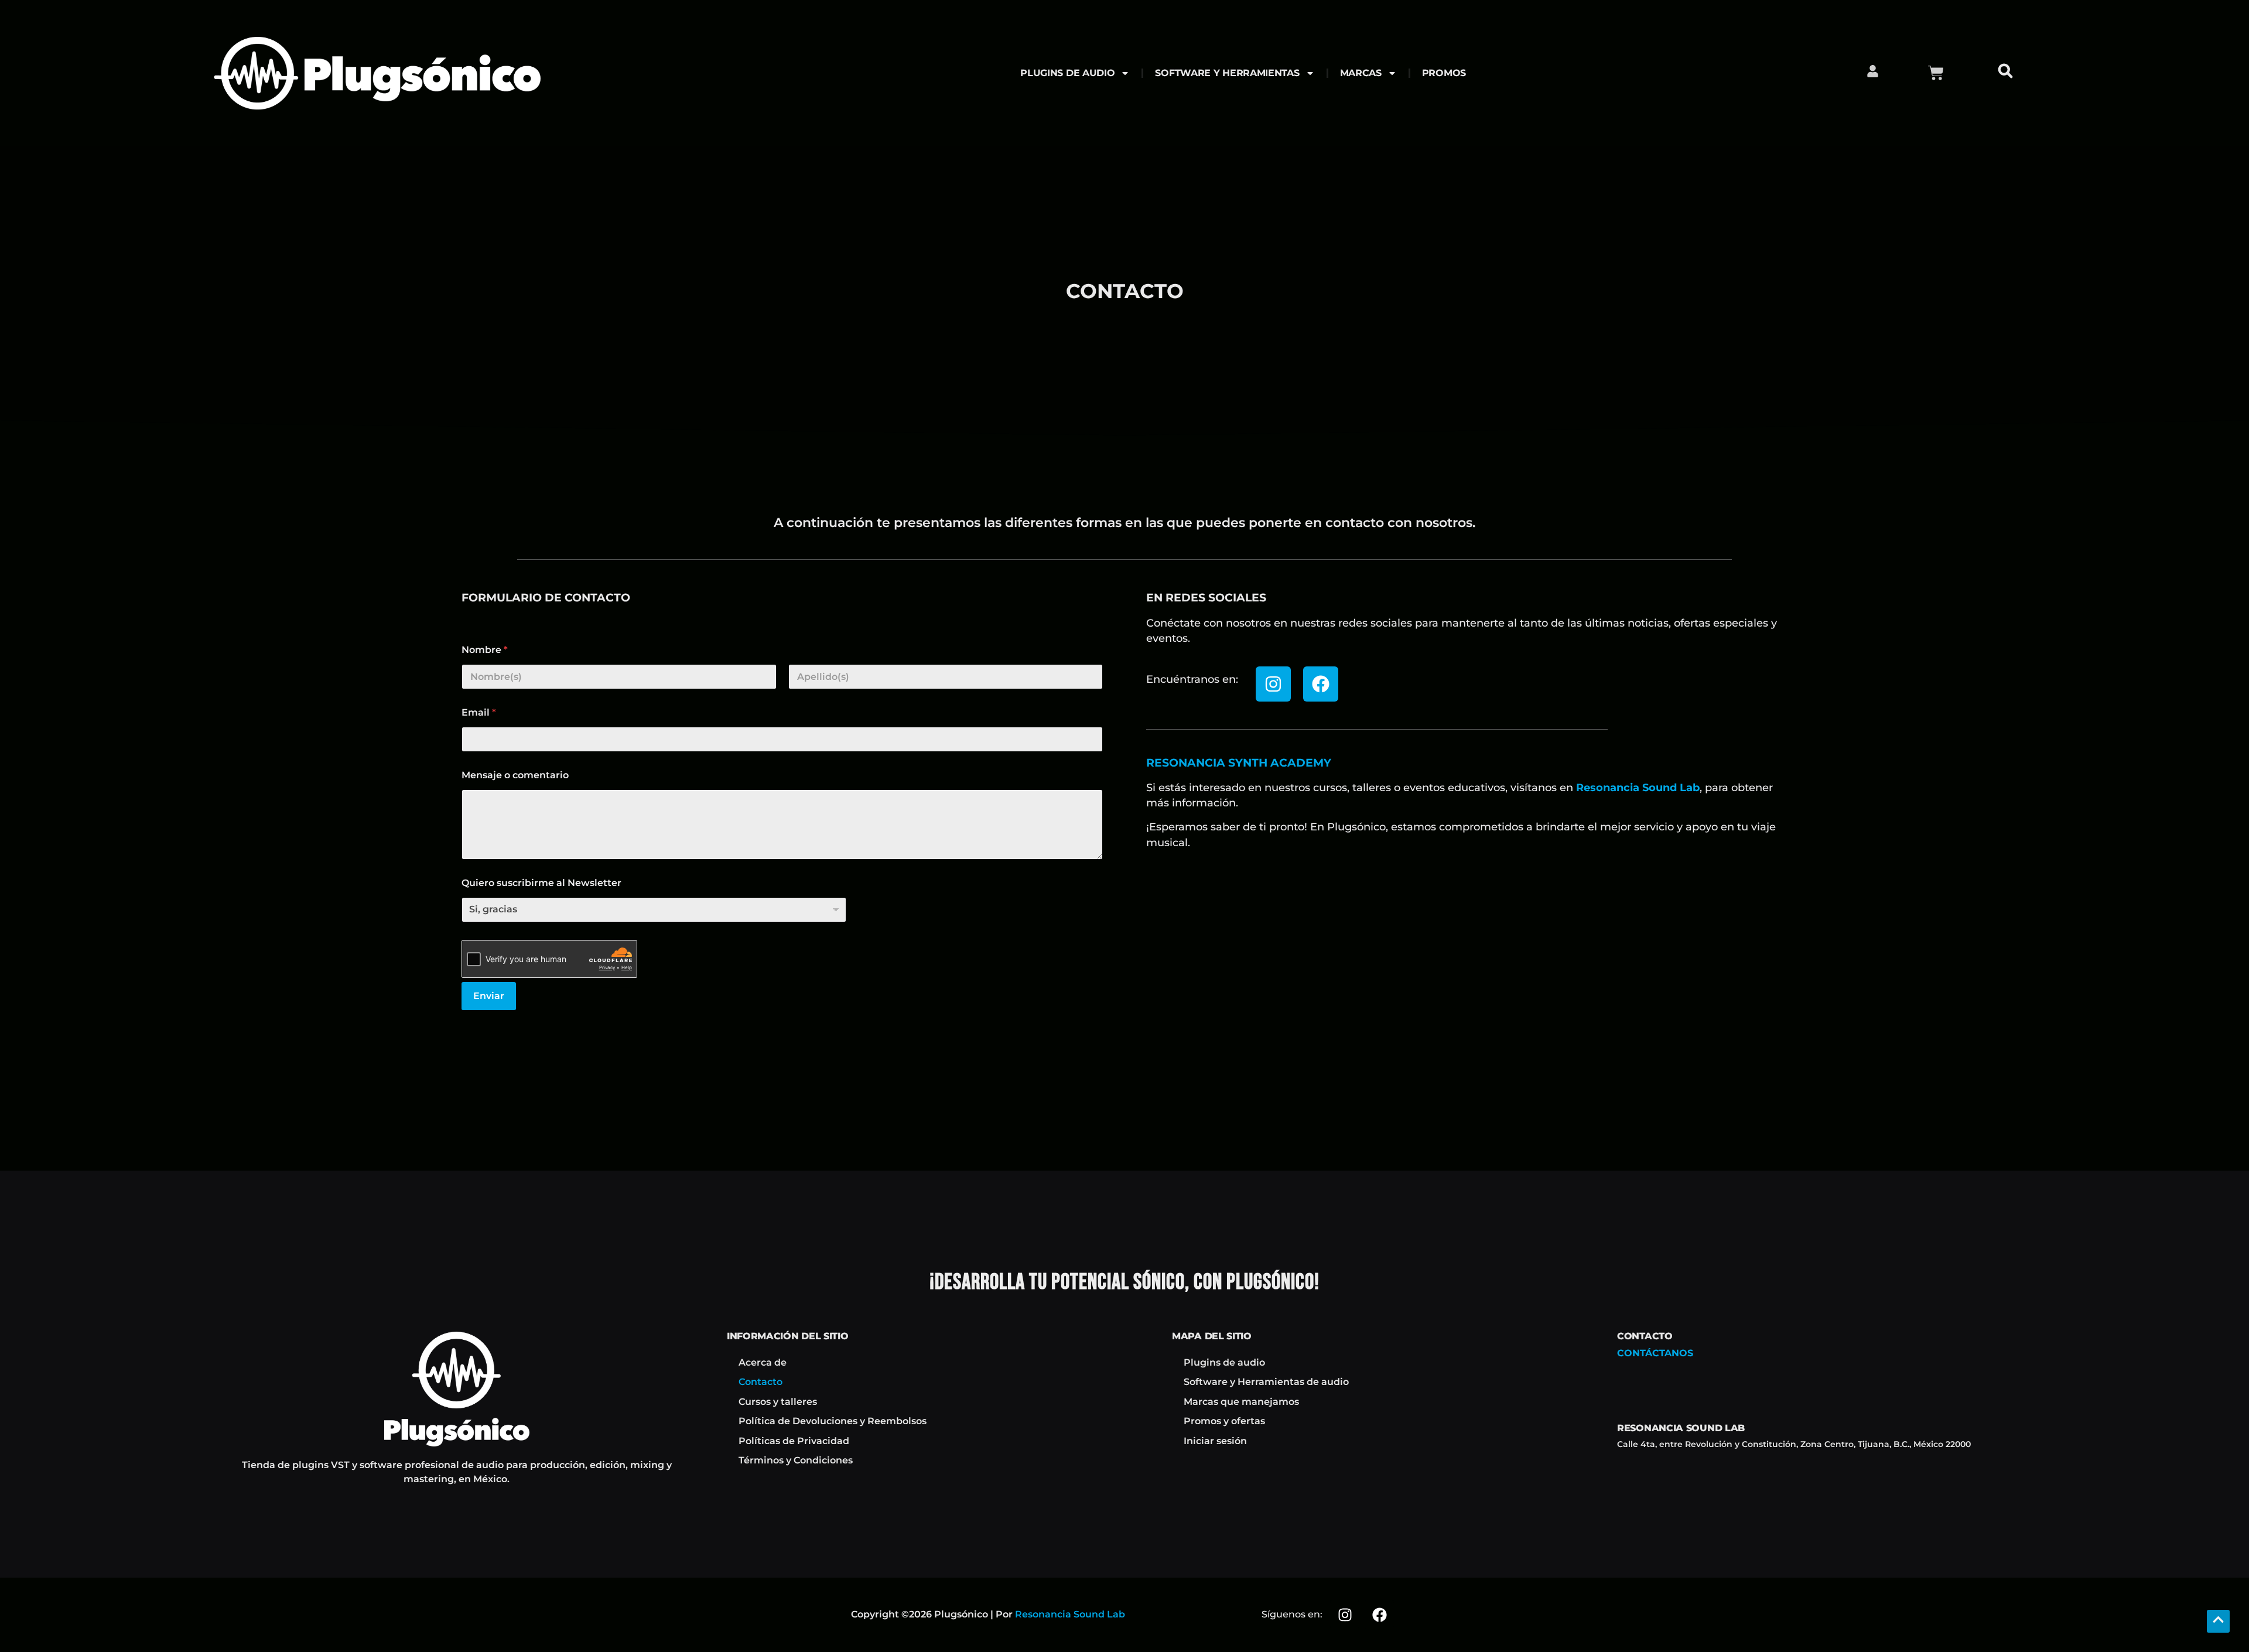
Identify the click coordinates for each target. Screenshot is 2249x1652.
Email (479, 712)
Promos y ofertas (1224, 1421)
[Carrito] (1936, 73)
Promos (1444, 73)
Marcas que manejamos (1241, 1402)
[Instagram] (1273, 684)
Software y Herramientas (1227, 73)
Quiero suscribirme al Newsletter (541, 883)
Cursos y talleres (778, 1402)
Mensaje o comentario (515, 775)
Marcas (1361, 73)
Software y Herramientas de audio (1266, 1382)
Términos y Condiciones (796, 1460)
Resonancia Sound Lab (1638, 787)
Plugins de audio (1067, 73)
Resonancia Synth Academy (1239, 762)
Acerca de (763, 1362)
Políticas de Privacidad (794, 1441)
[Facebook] (1321, 684)
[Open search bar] (2008, 73)
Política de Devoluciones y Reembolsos (833, 1421)
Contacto (761, 1382)
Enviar (489, 996)
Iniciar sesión (1215, 1441)
